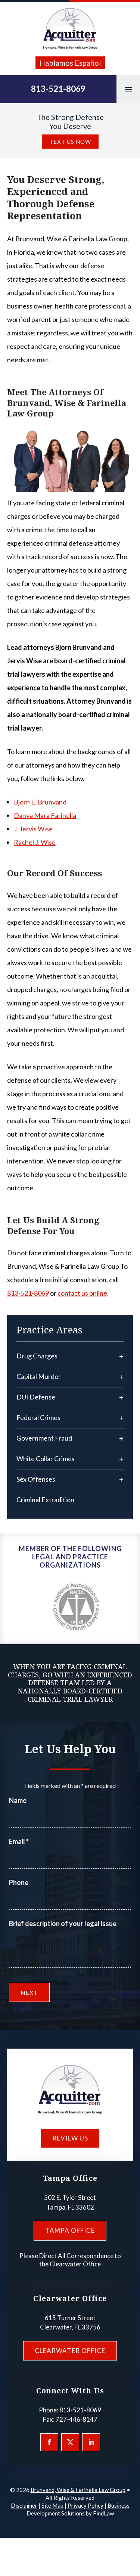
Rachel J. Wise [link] (35, 842)
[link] (70, 29)
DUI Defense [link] (36, 1397)
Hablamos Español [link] (70, 63)
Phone (19, 1882)
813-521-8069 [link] (58, 89)
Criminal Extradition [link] (45, 1500)
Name (18, 1800)
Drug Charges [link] (37, 1356)
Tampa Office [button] (70, 2230)
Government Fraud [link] (44, 1438)
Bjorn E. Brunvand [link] (40, 802)
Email (19, 1841)
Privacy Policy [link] (85, 2505)
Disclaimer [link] (24, 2505)
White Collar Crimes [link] (46, 1459)
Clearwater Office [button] (70, 2351)
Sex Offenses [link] (36, 1479)
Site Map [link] (52, 2505)
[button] (128, 89)
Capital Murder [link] (39, 1376)
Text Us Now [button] (70, 142)
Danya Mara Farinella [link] (45, 815)
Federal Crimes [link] (38, 1417)
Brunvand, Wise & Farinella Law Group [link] (78, 2490)
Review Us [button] (70, 2138)
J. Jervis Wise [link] (33, 829)
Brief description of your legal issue (63, 1924)
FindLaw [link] (103, 2513)
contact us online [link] (82, 1293)
